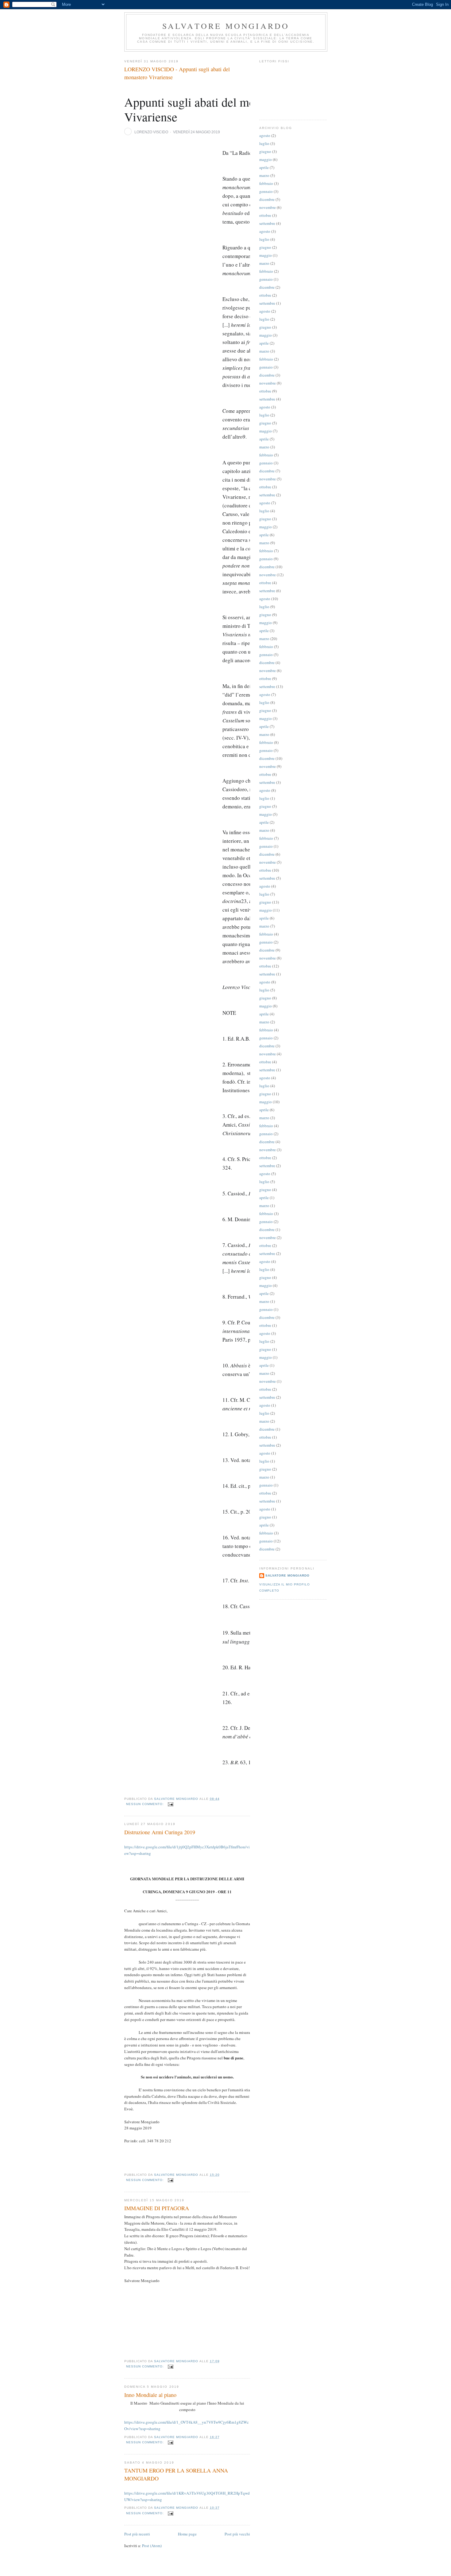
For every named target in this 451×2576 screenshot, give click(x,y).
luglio (264, 143)
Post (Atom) (152, 2546)
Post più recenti (137, 2534)
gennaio (266, 191)
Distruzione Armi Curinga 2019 (160, 1832)
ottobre (265, 215)
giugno (265, 151)
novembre (268, 207)
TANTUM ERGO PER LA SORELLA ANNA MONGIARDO (176, 2474)
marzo (264, 175)
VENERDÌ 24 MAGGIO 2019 (197, 132)
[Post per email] (170, 1804)
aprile (264, 167)
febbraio (266, 183)
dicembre (267, 199)
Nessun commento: (146, 1804)
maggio (266, 159)
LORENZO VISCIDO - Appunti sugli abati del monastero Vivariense (177, 73)
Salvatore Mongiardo (226, 26)
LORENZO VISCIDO (151, 132)
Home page (187, 2534)
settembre (267, 223)
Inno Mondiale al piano (150, 2395)
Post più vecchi (237, 2534)
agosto (265, 135)
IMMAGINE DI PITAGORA (157, 2208)
